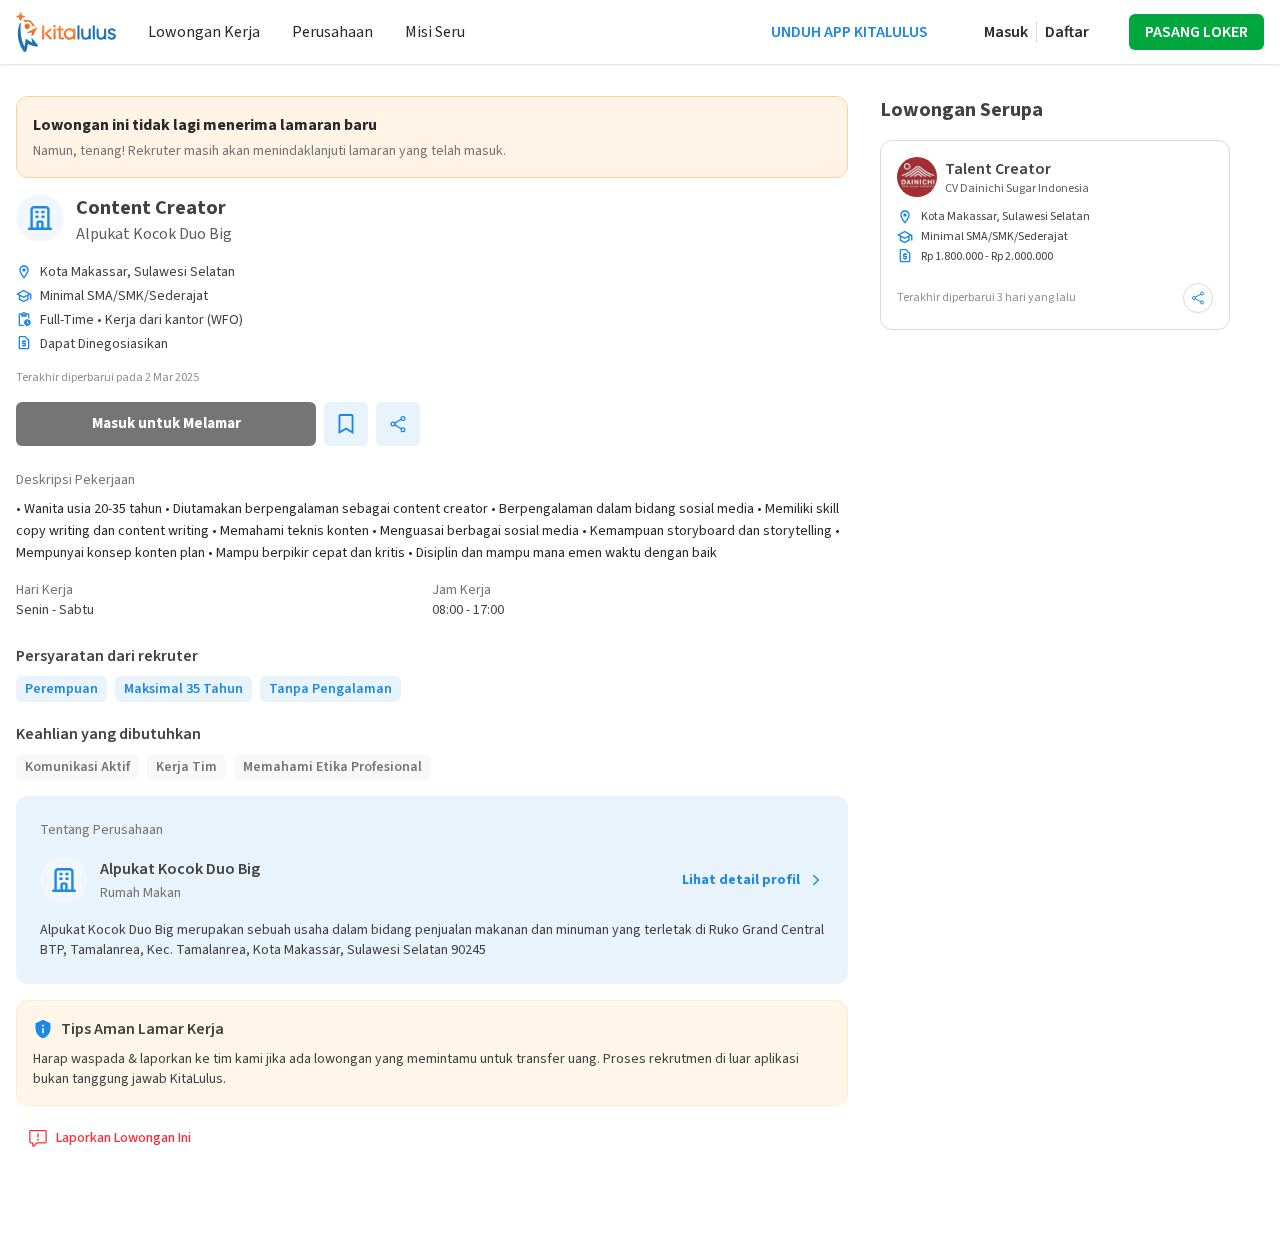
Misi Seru (435, 32)
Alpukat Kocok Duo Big (154, 234)
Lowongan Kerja (204, 32)
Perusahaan (332, 32)
